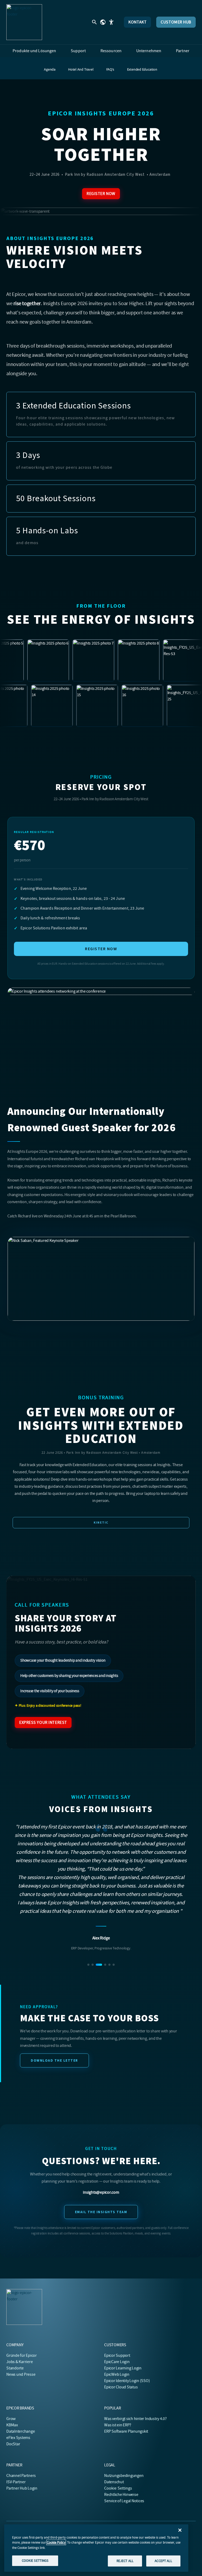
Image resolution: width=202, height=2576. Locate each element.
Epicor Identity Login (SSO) (127, 2381)
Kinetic (101, 1523)
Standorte (15, 2368)
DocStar (13, 2444)
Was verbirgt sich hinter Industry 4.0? (135, 2419)
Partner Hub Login (22, 2488)
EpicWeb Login (117, 2374)
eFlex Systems (18, 2438)
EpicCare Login (117, 2362)
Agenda (50, 69)
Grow (11, 2419)
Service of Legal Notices (124, 2501)
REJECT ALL (125, 2561)
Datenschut (114, 2482)
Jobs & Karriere (19, 2362)
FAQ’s (110, 69)
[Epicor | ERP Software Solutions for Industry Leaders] (24, 22)
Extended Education (142, 69)
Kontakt (137, 22)
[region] (96, 2548)
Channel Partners (21, 2476)
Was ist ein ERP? (118, 2425)
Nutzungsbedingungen (124, 2476)
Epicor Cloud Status (121, 2387)
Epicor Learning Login (123, 2368)
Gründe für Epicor (22, 2355)
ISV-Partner (16, 2482)
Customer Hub (176, 22)
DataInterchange (21, 2431)
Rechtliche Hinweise (121, 2495)
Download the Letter (54, 2011)
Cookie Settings (118, 2488)
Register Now (101, 194)
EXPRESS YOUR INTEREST (43, 1723)
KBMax (12, 2425)
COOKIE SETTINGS (35, 2561)
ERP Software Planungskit (126, 2431)
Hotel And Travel (81, 69)
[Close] (180, 2530)
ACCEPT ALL (163, 2561)
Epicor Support (117, 2355)
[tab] (88, 1915)
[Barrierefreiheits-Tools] (111, 22)
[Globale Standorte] (103, 22)
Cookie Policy (56, 2542)
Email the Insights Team (101, 2163)
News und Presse (21, 2374)
